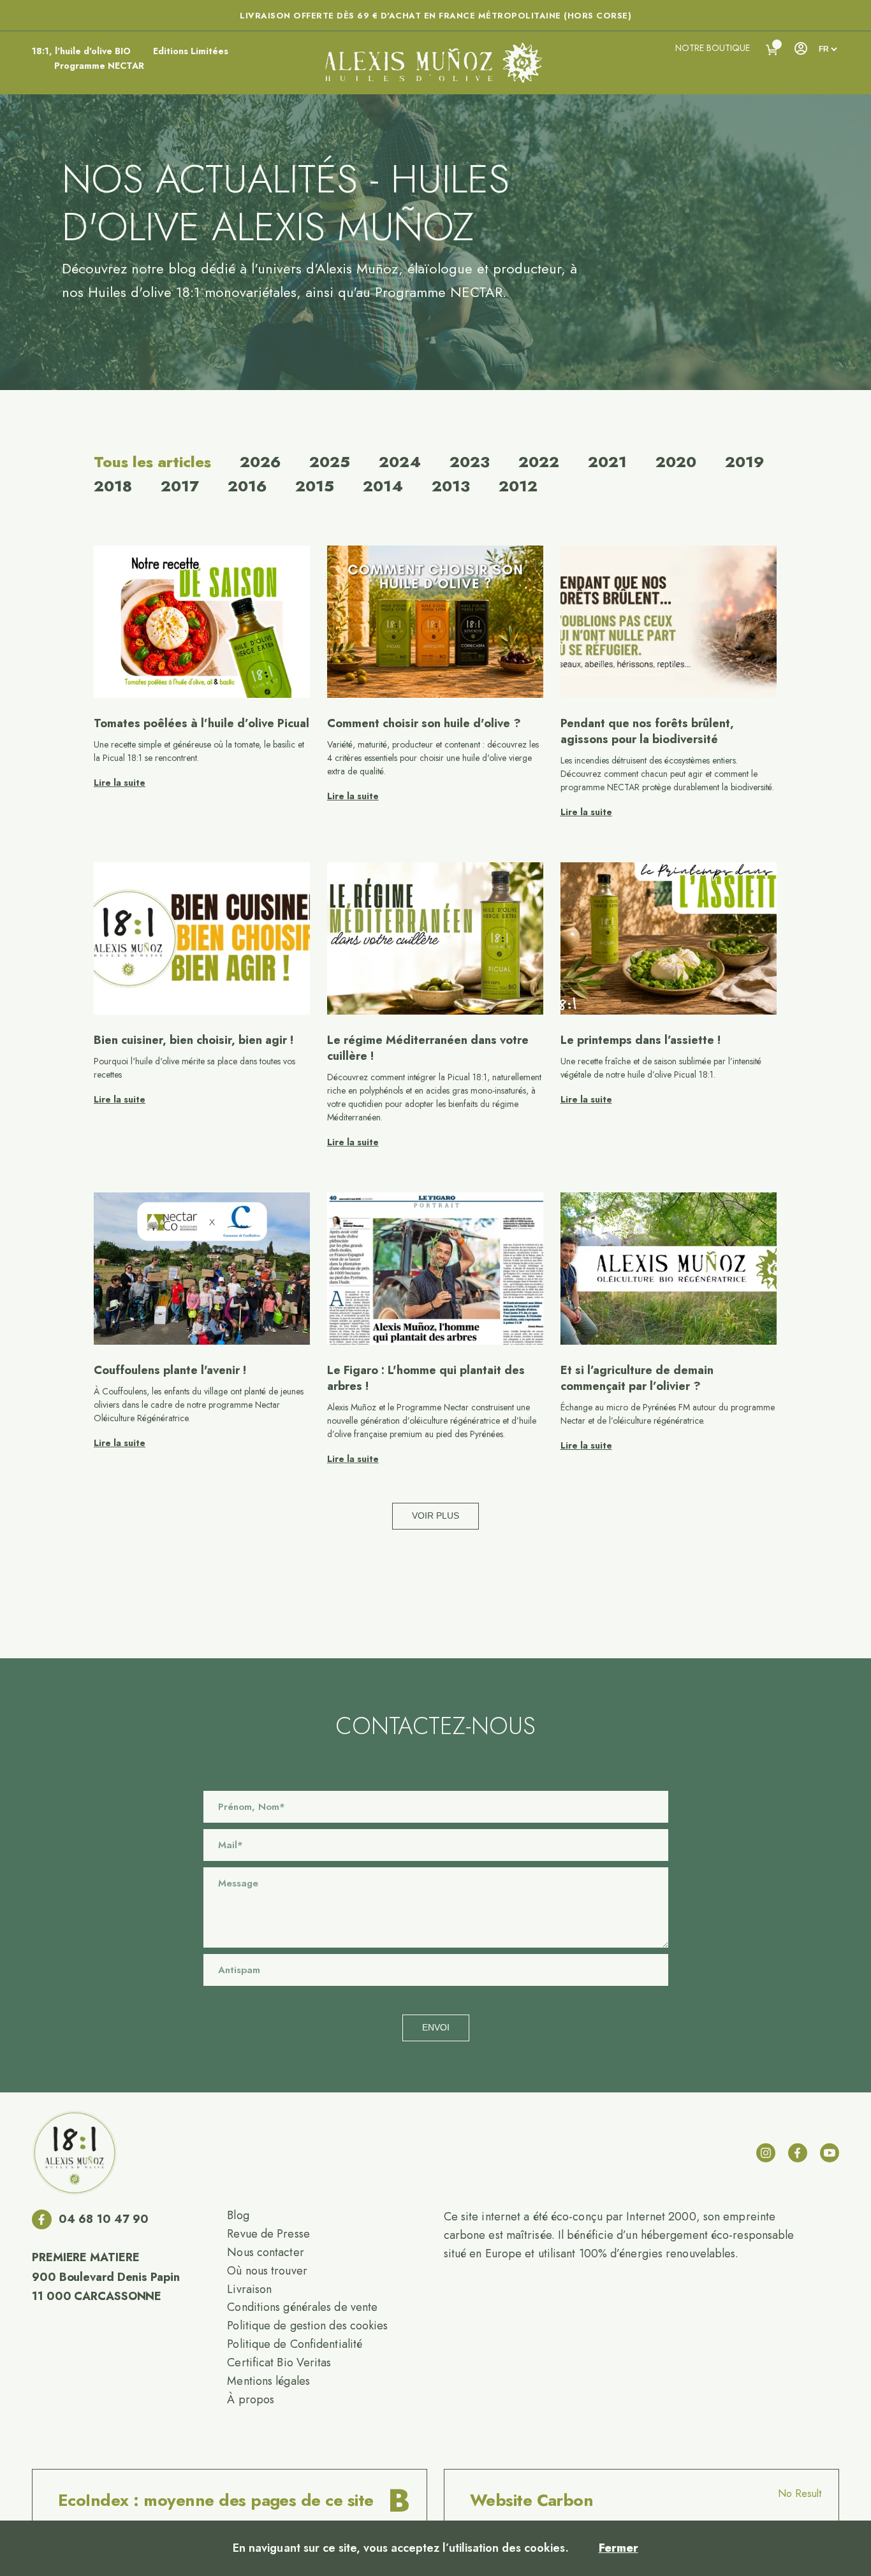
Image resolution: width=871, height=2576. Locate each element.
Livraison (249, 2289)
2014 (383, 486)
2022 (539, 462)
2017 (180, 486)
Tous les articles (152, 462)
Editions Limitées (191, 51)
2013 (451, 486)
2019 (744, 462)
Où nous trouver (267, 2271)
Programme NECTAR (99, 66)
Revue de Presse (268, 2234)
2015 (315, 486)
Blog (238, 2215)
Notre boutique (713, 48)
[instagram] (766, 2153)
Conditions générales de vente (302, 2307)
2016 (247, 486)
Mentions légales (268, 2381)
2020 (676, 462)
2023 (470, 462)
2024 (400, 462)
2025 (330, 462)
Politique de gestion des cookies (307, 2326)
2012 (518, 486)
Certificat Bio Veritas (279, 2363)
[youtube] (830, 2153)
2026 (260, 462)
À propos (251, 2399)
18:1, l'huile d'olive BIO (81, 51)
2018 (113, 486)
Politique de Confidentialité (295, 2344)
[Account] (800, 48)
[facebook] (798, 2153)
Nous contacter (265, 2252)
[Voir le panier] (772, 50)
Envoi (436, 2027)
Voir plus (435, 1516)
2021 (607, 462)
